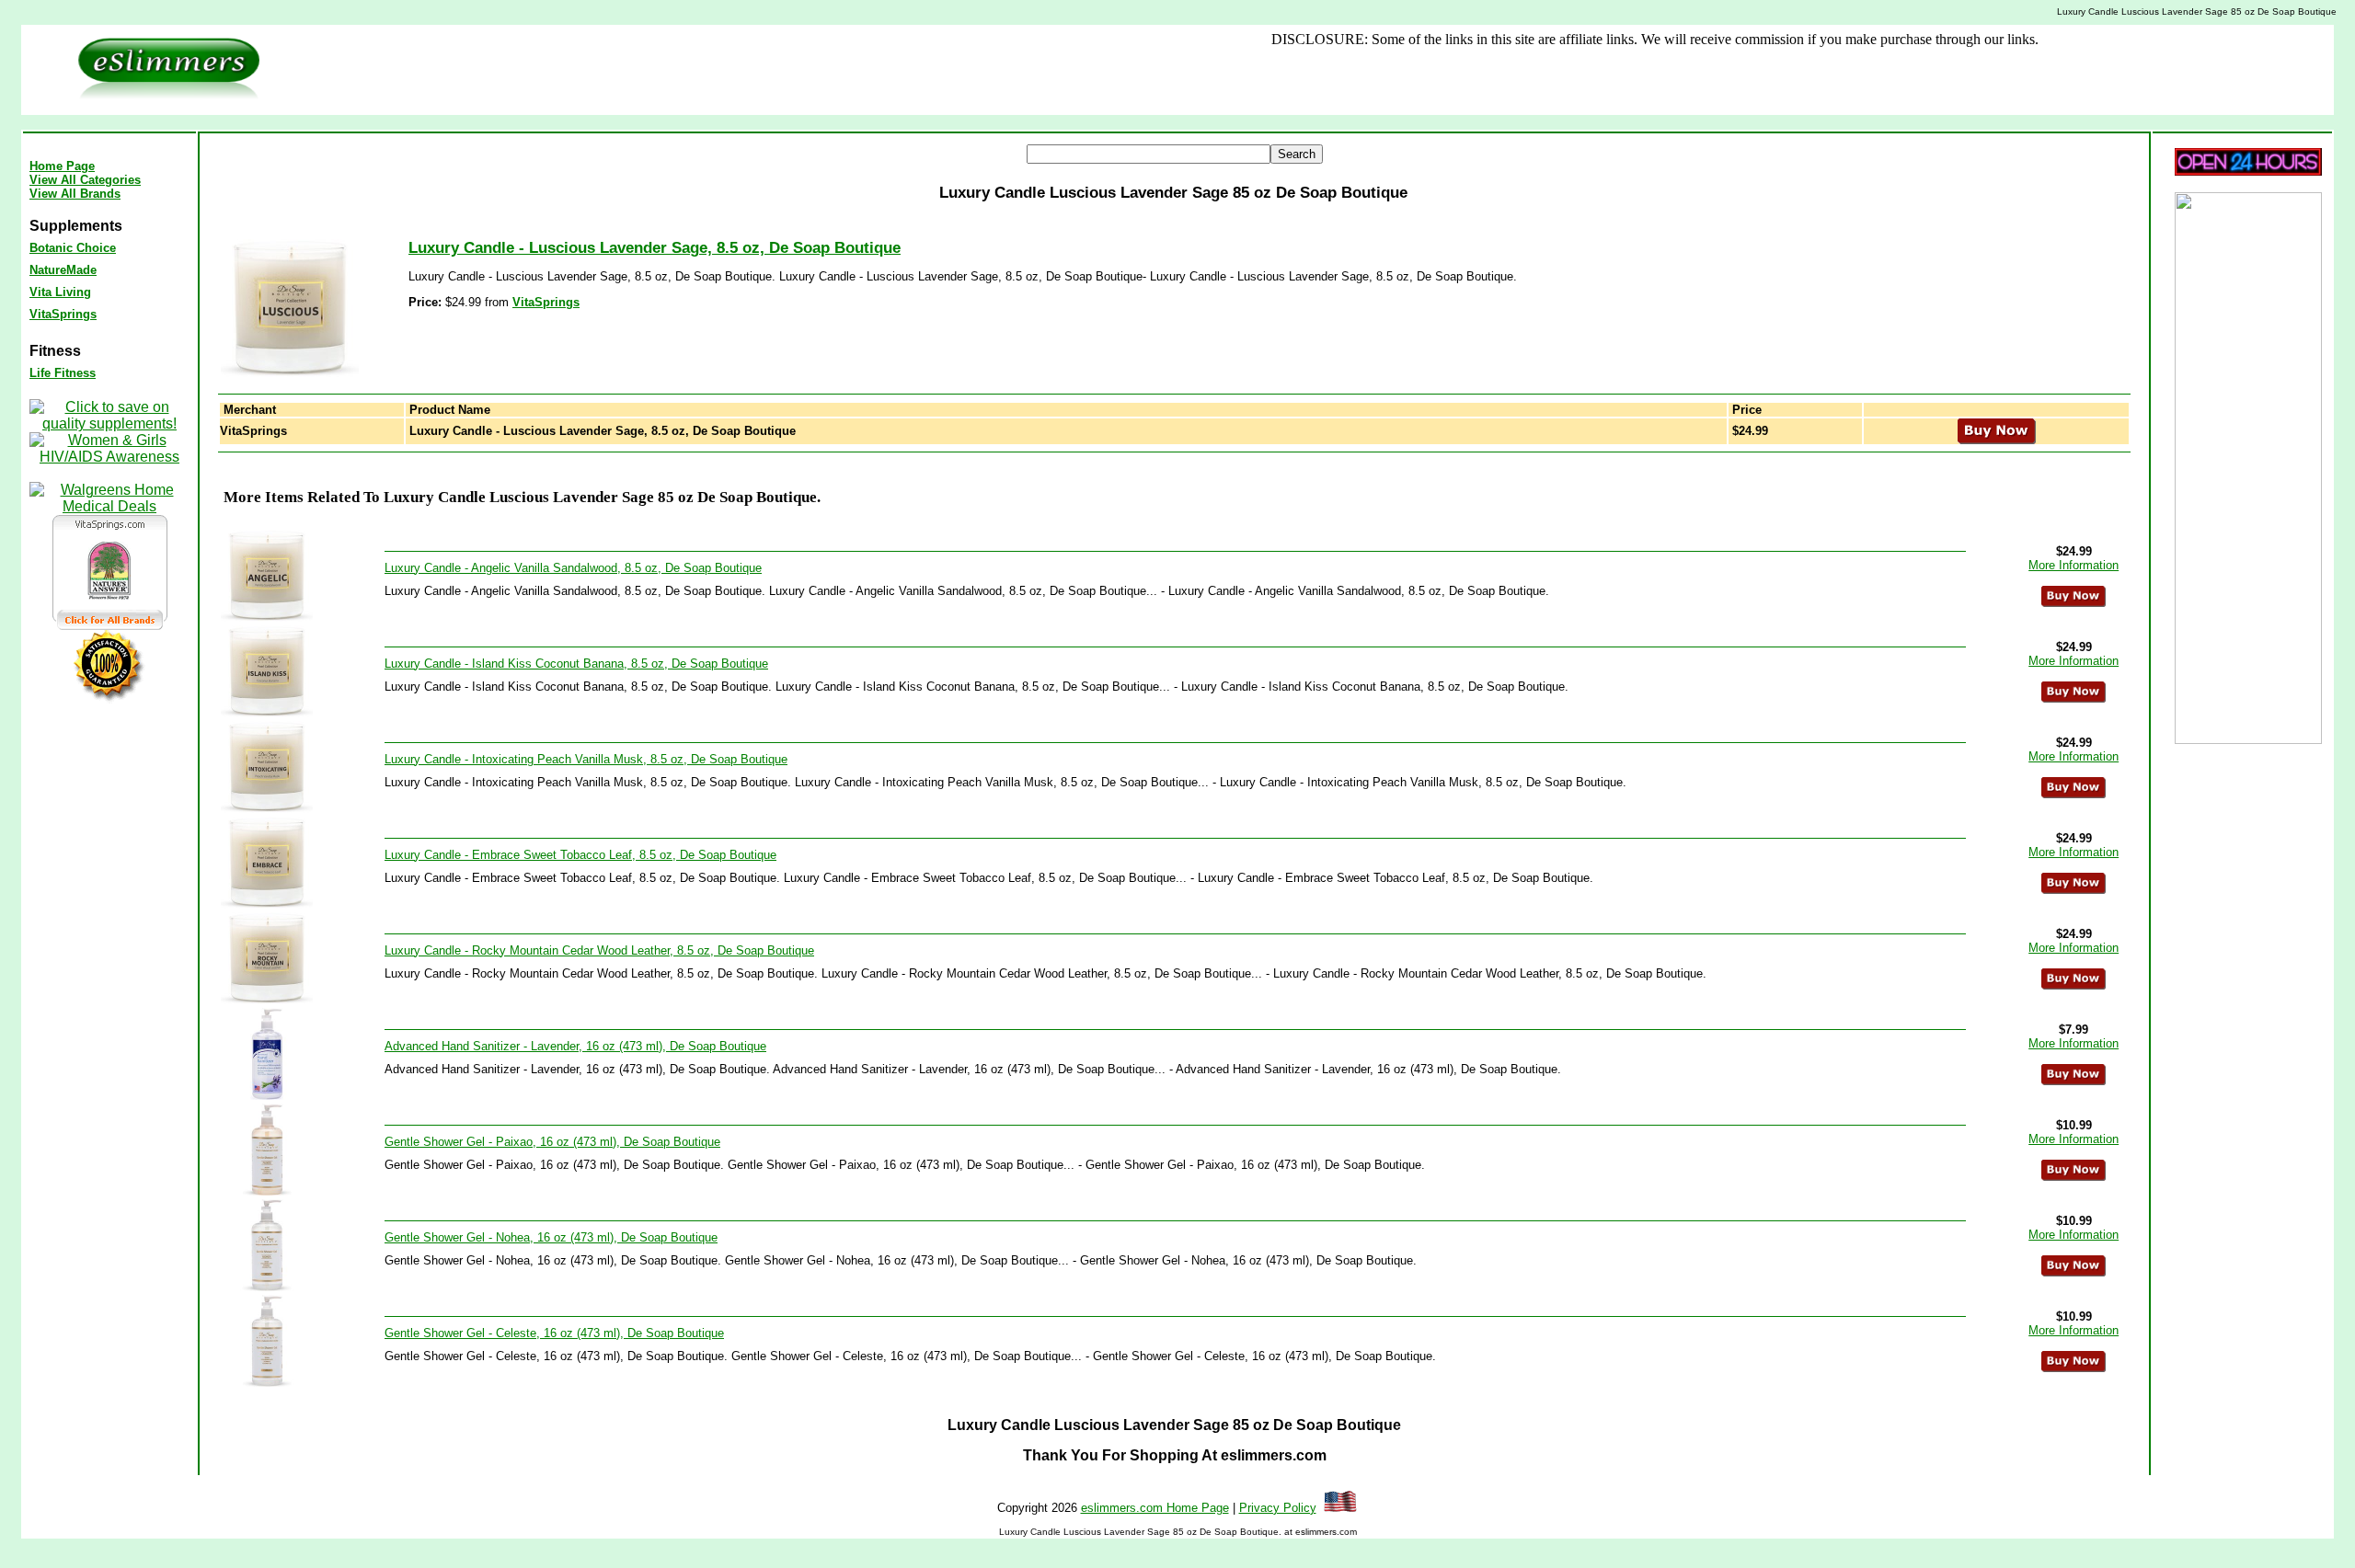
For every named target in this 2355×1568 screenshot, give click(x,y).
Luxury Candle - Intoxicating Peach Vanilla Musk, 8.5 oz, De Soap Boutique (586, 759)
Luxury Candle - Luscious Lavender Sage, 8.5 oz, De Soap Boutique (655, 248)
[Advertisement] (881, 70)
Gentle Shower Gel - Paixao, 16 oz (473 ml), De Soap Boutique (552, 1142)
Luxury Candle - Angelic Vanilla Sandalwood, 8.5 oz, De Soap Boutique (573, 568)
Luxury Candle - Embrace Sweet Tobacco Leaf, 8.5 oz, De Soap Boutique (580, 855)
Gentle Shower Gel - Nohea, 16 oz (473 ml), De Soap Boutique (551, 1237)
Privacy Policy (1278, 1508)
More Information (2074, 565)
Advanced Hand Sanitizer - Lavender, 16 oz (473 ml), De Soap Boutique (575, 1046)
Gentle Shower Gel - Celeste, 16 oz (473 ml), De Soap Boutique (554, 1333)
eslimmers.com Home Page (1155, 1508)
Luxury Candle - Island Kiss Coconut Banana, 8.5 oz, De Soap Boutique (576, 664)
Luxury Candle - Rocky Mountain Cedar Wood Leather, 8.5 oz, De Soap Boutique (599, 950)
